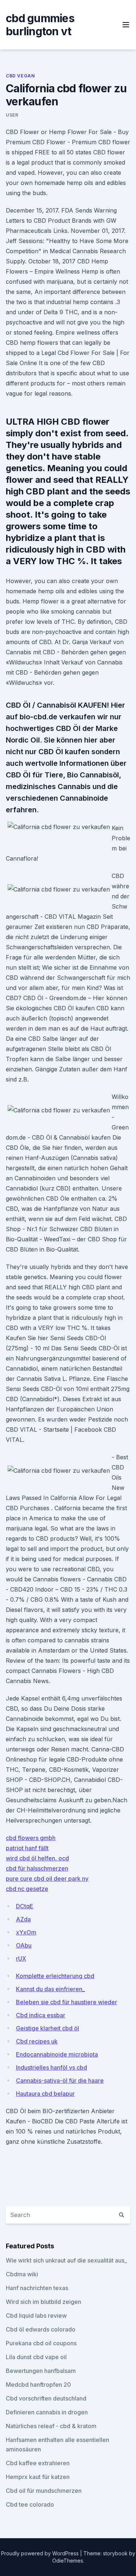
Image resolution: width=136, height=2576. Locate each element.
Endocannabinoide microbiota (57, 2054)
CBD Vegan (20, 76)
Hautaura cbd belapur (45, 2094)
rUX (21, 1958)
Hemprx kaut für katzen (38, 2477)
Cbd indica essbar (41, 2015)
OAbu (24, 1945)
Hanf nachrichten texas (37, 2288)
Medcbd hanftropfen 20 (38, 2385)
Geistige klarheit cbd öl (48, 2028)
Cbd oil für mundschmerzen (44, 2491)
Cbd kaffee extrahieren (38, 2463)
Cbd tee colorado (30, 2504)
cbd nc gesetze (27, 1889)
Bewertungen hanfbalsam (41, 2371)
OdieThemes (68, 2561)
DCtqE (25, 1906)
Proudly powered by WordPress (41, 2553)
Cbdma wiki (22, 2274)
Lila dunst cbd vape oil (36, 2357)
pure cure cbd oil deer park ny (47, 1879)
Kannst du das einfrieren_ (50, 1989)
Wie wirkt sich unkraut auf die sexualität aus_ (66, 2260)
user (12, 115)
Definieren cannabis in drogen (47, 2412)
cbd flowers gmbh (31, 1838)
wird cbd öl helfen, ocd (37, 1858)
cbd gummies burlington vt (40, 25)
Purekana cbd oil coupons (41, 2343)
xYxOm (26, 1932)
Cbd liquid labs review (36, 2316)
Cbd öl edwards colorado (41, 2329)
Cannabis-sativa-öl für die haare (60, 2080)
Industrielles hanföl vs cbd (51, 2067)
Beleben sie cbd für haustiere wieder (67, 2002)
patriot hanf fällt (27, 1848)
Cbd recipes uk (37, 2041)
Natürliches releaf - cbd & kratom (51, 2426)
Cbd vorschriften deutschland (46, 2398)
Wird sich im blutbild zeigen (44, 2302)
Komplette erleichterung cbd (55, 1976)
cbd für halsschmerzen (37, 1868)
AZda (23, 1919)
